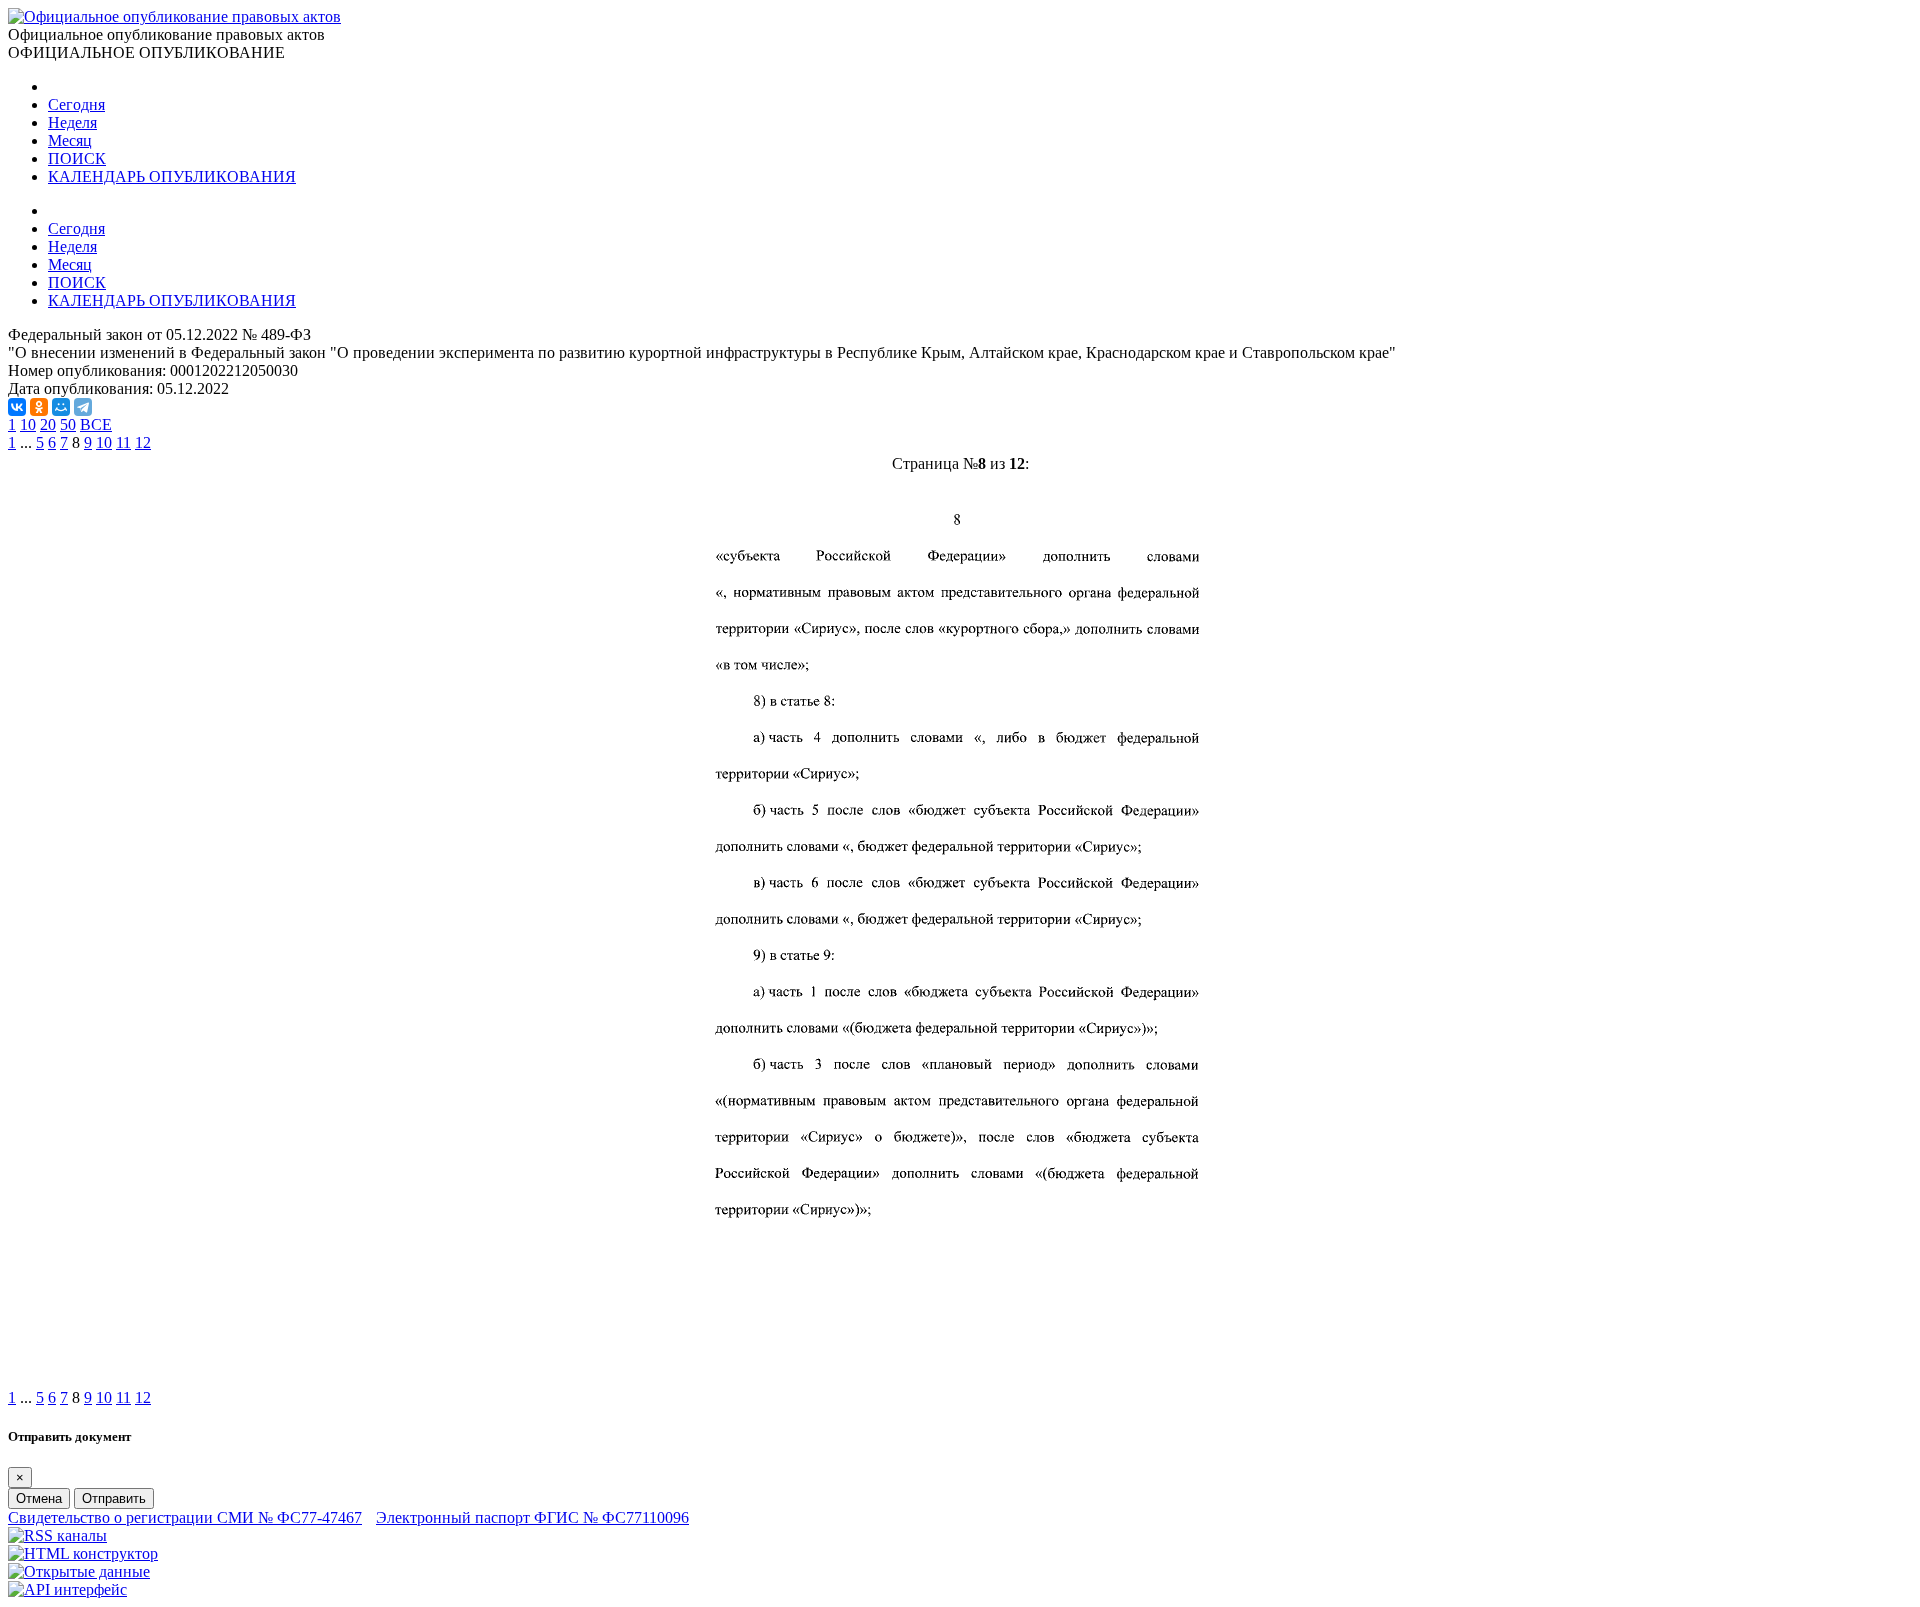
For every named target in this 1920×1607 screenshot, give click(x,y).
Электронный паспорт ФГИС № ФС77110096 (532, 1517)
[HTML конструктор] (83, 1553)
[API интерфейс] (67, 1589)
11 (123, 442)
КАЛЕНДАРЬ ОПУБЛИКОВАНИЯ (172, 176)
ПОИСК (77, 158)
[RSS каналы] (57, 1535)
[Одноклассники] (39, 407)
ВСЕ (96, 424)
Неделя (72, 122)
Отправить (114, 1498)
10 (28, 424)
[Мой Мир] (61, 407)
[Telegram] (83, 407)
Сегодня (76, 104)
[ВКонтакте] (17, 407)
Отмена (39, 1498)
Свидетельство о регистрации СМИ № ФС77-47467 (185, 1517)
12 (143, 442)
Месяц (70, 140)
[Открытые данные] (79, 1571)
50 (68, 424)
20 (48, 424)
